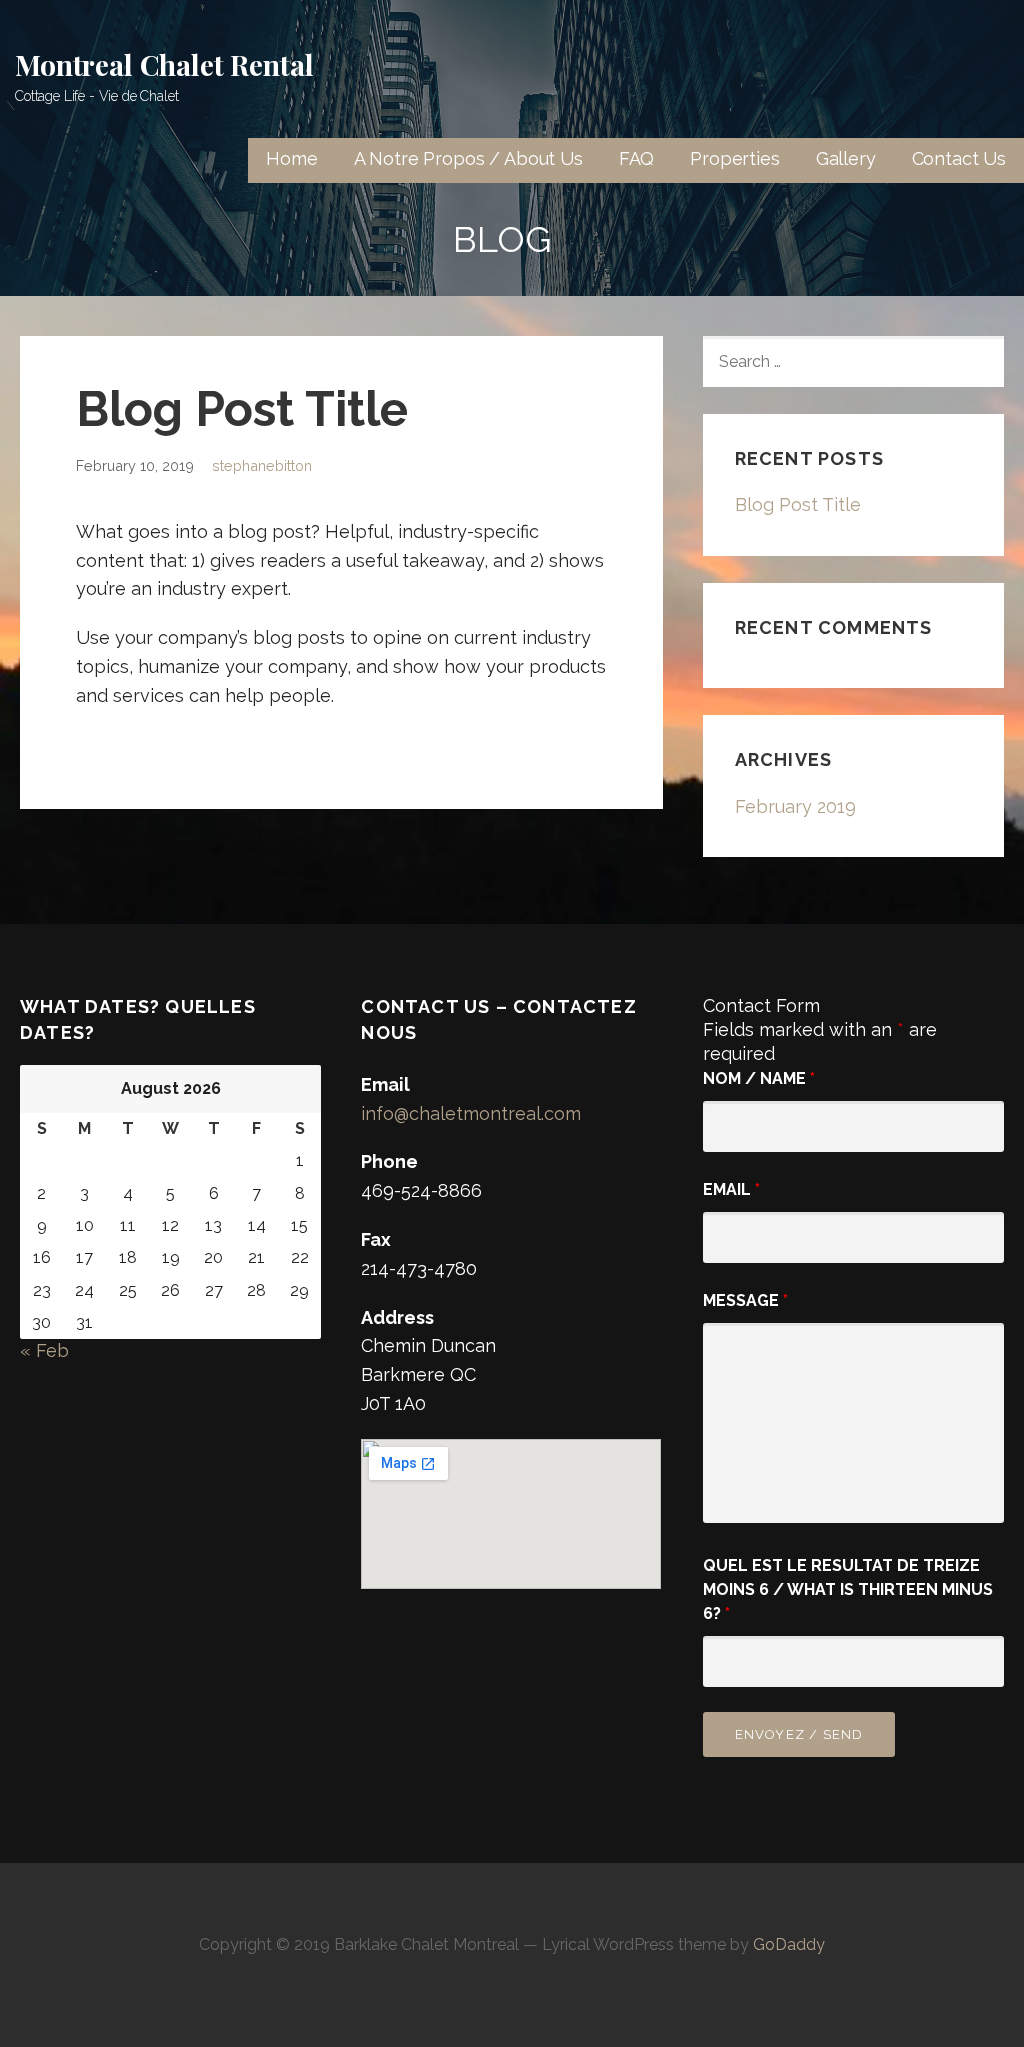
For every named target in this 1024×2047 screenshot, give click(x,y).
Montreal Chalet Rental (164, 64)
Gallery (846, 158)
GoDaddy (789, 1944)
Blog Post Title (798, 504)
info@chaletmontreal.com (471, 1113)
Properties (734, 158)
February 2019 (795, 806)
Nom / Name (759, 1078)
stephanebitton (262, 465)
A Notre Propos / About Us (468, 158)
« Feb (44, 1350)
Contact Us (959, 158)
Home (291, 158)
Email (731, 1189)
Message (745, 1300)
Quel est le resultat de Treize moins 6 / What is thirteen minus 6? (848, 1589)
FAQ (637, 158)
